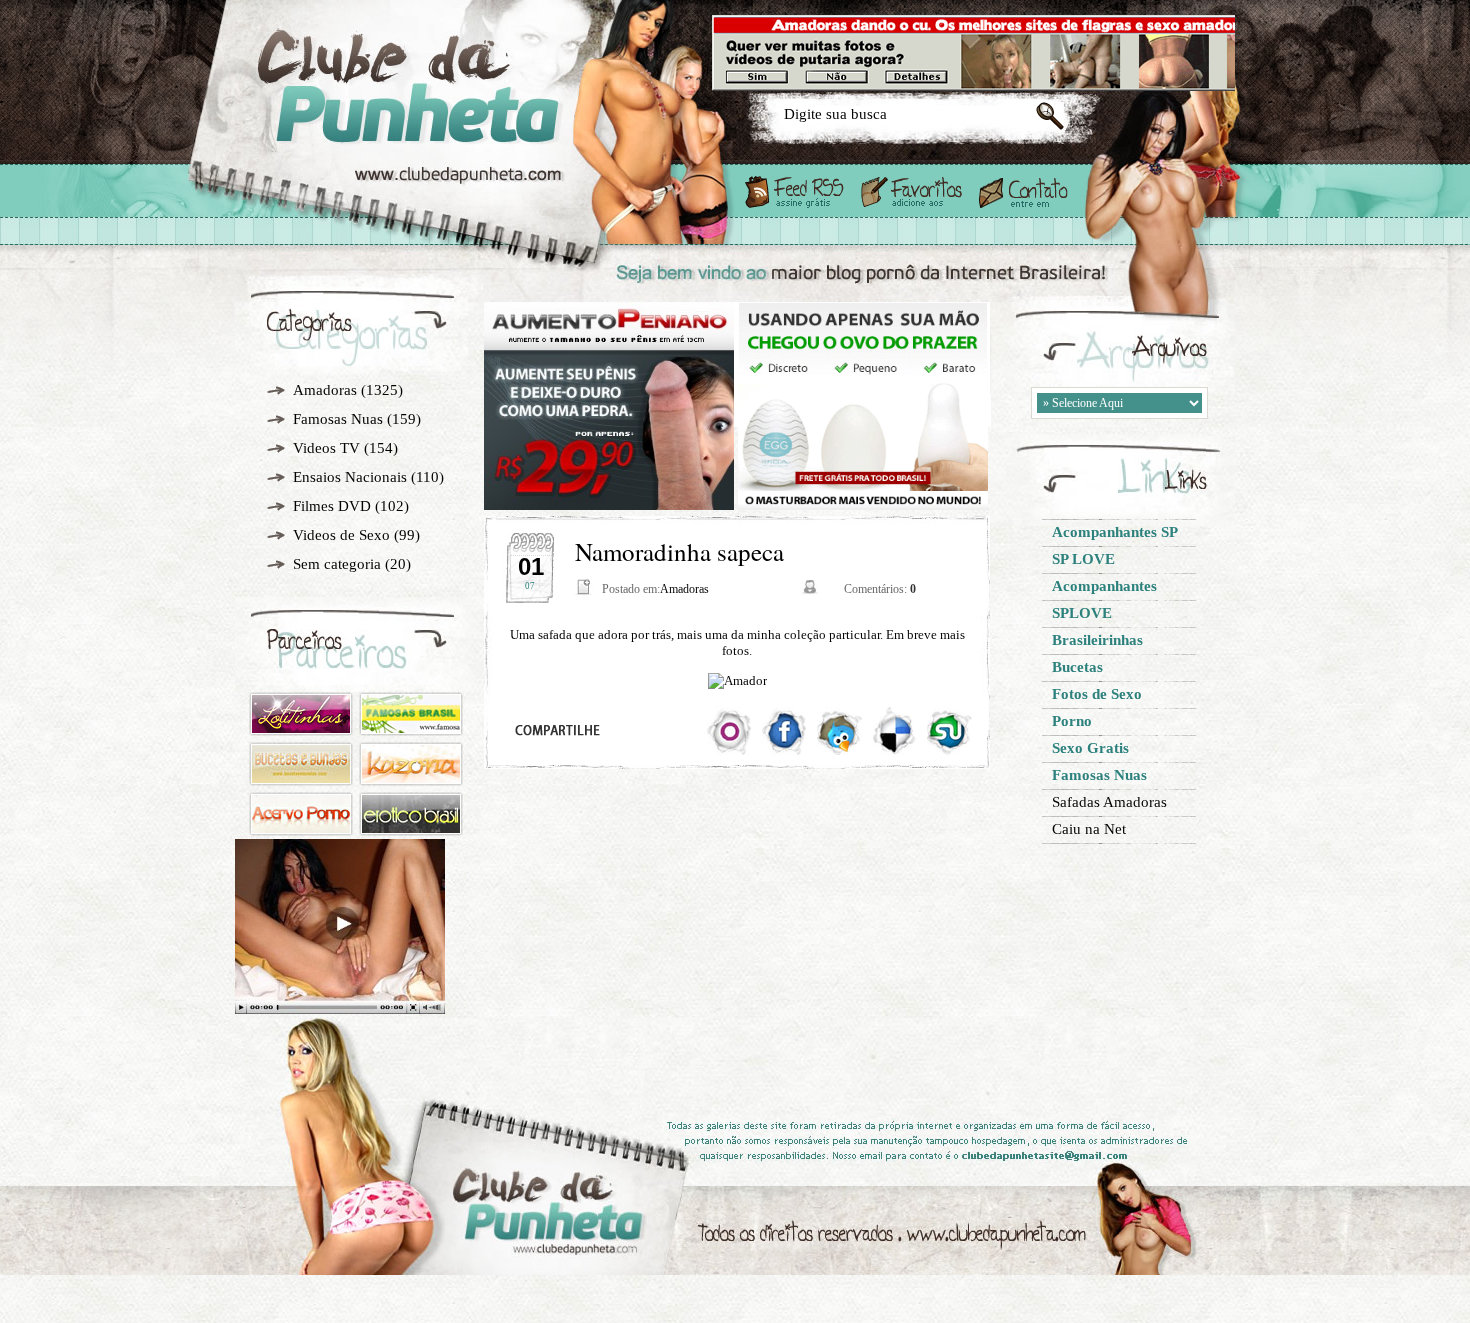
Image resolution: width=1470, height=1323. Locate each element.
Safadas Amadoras (1109, 802)
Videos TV (326, 448)
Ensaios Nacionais (350, 477)
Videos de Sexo (341, 535)
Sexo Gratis (473, 122)
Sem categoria (337, 564)
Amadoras (325, 390)
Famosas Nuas (338, 419)
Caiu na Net (1089, 829)
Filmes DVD (332, 506)
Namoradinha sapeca (679, 551)
